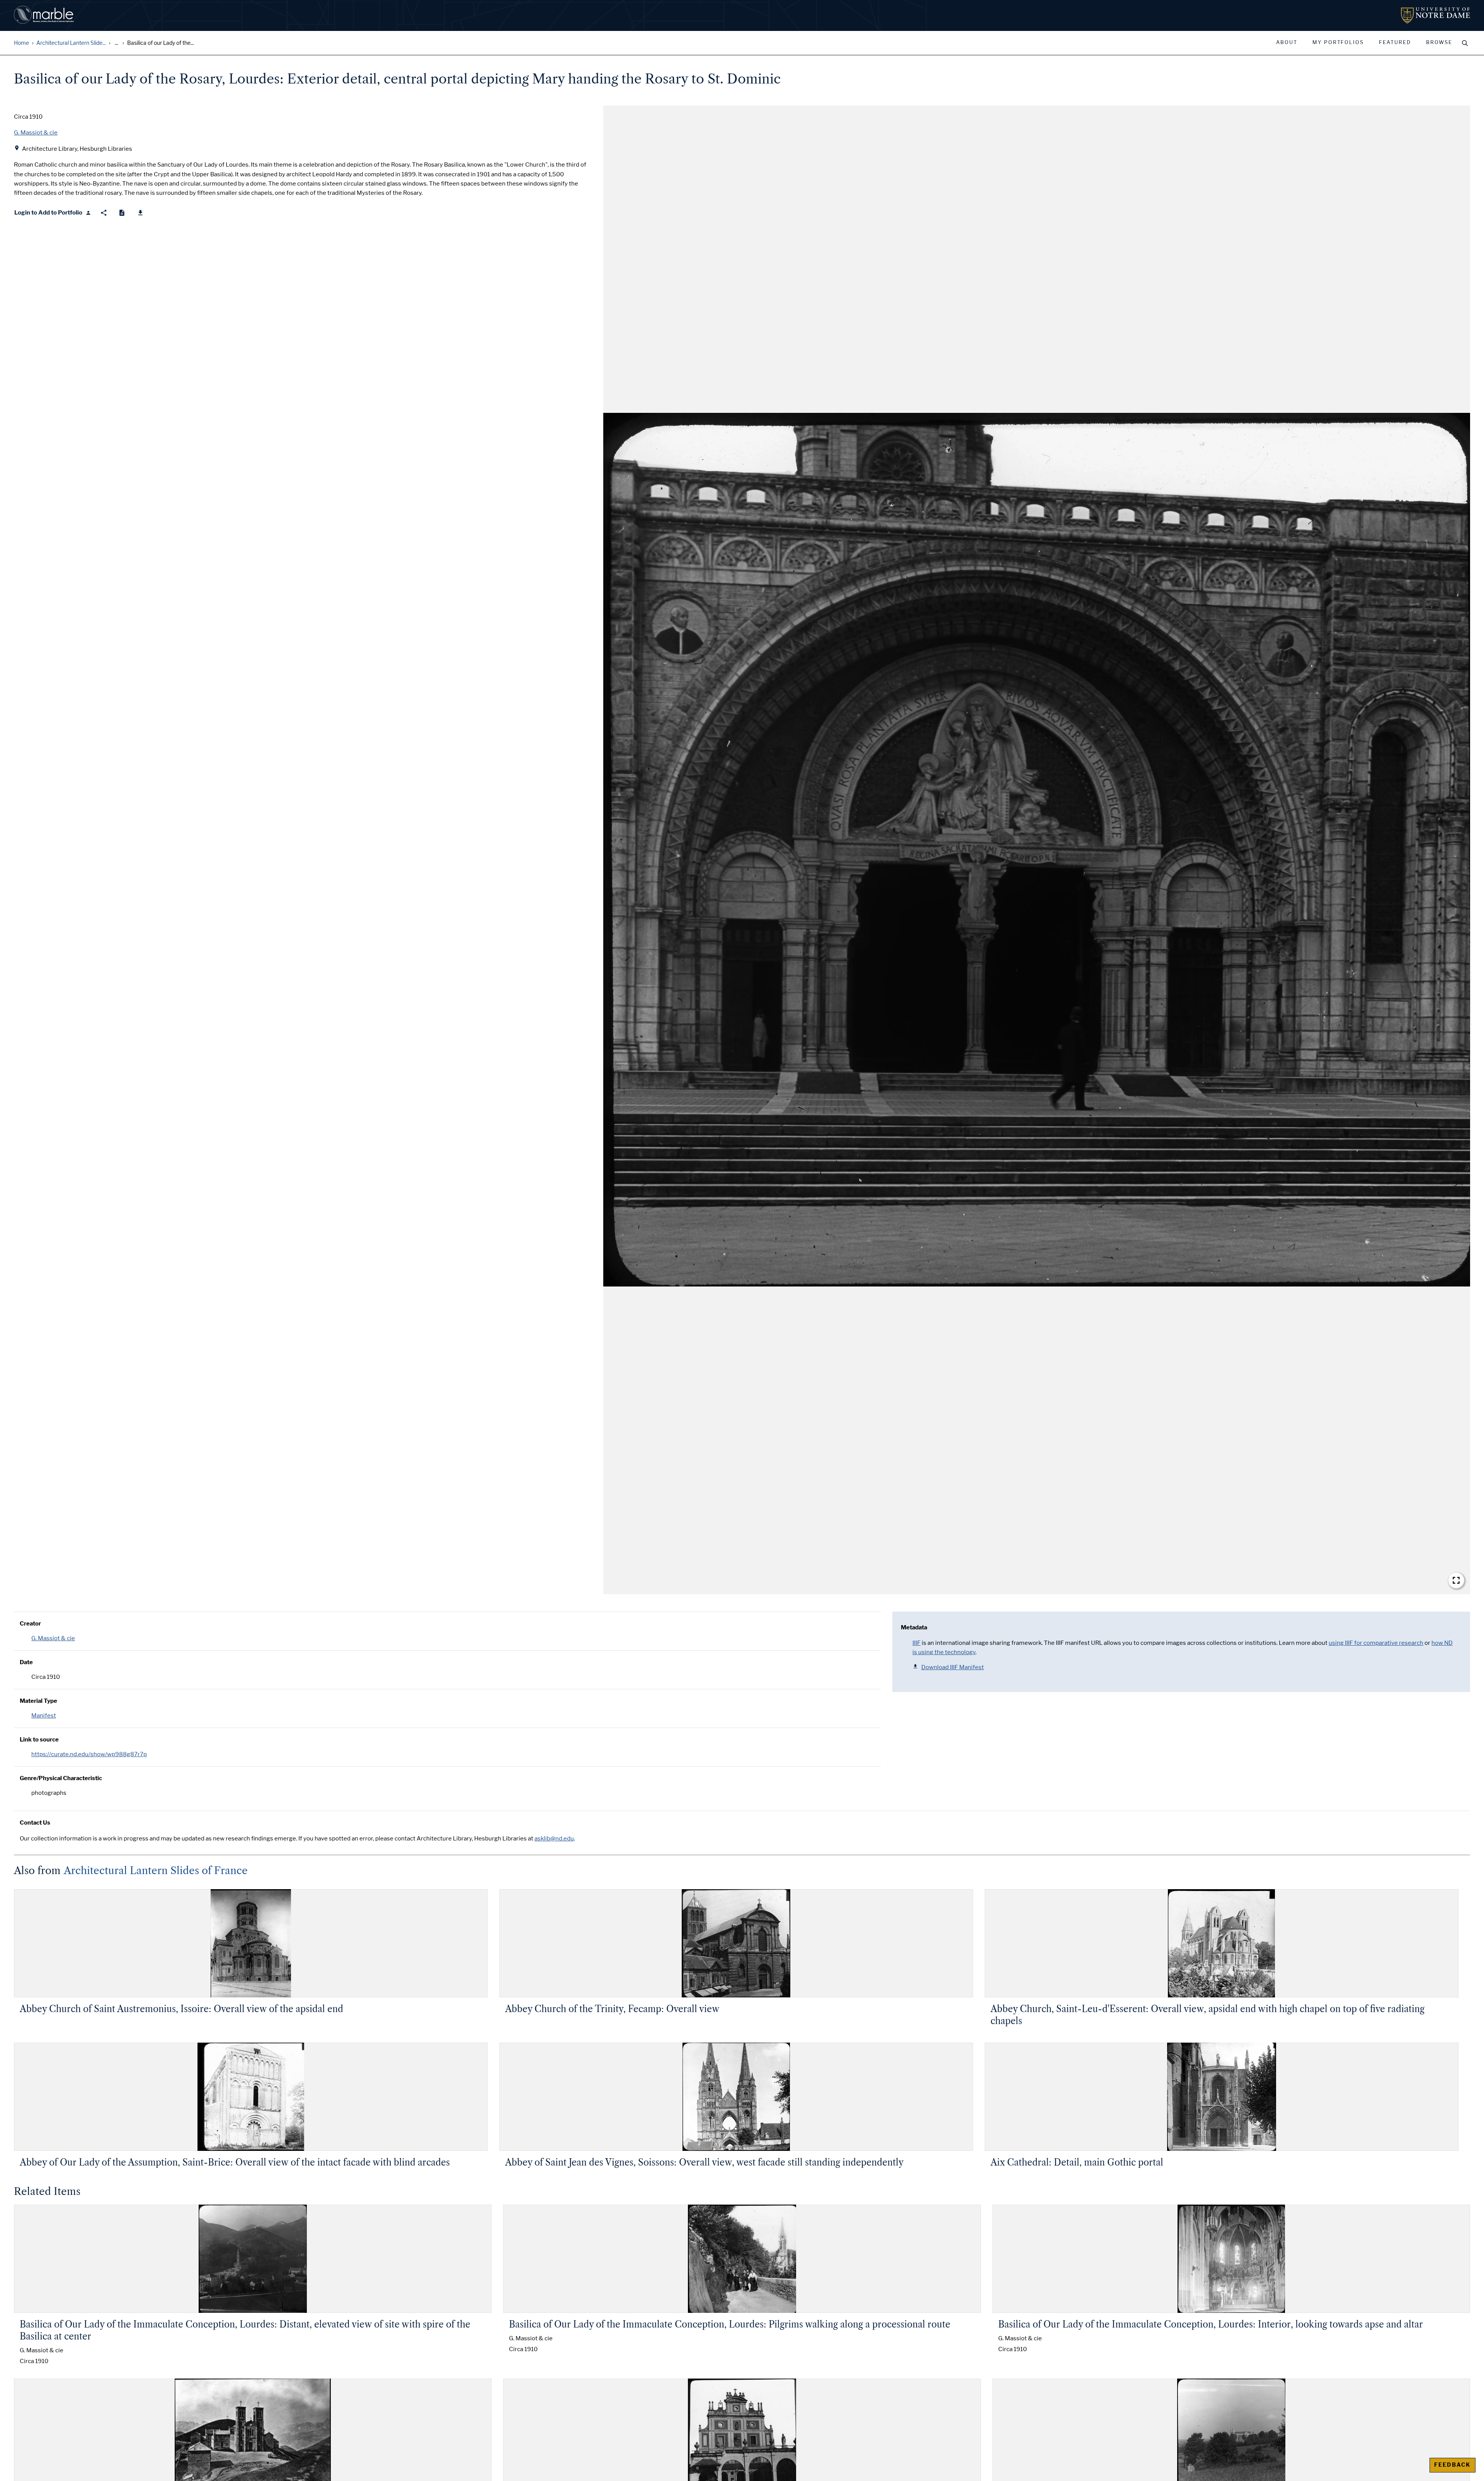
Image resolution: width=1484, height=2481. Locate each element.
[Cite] (122, 213)
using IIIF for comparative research (1376, 1643)
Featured (1395, 43)
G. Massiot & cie (53, 1638)
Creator (30, 1624)
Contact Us (35, 1823)
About (1287, 43)
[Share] (104, 213)
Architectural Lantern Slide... (71, 43)
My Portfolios (1338, 43)
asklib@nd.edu (554, 1839)
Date (26, 1662)
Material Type (38, 1701)
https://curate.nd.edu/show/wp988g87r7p (89, 1754)
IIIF (916, 1643)
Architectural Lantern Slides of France (156, 1871)
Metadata (914, 1627)
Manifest (44, 1716)
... (117, 43)
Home (21, 43)
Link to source (39, 1740)
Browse (1439, 43)
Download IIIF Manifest (953, 1667)
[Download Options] (140, 213)
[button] (1037, 850)
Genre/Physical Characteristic (61, 1778)
